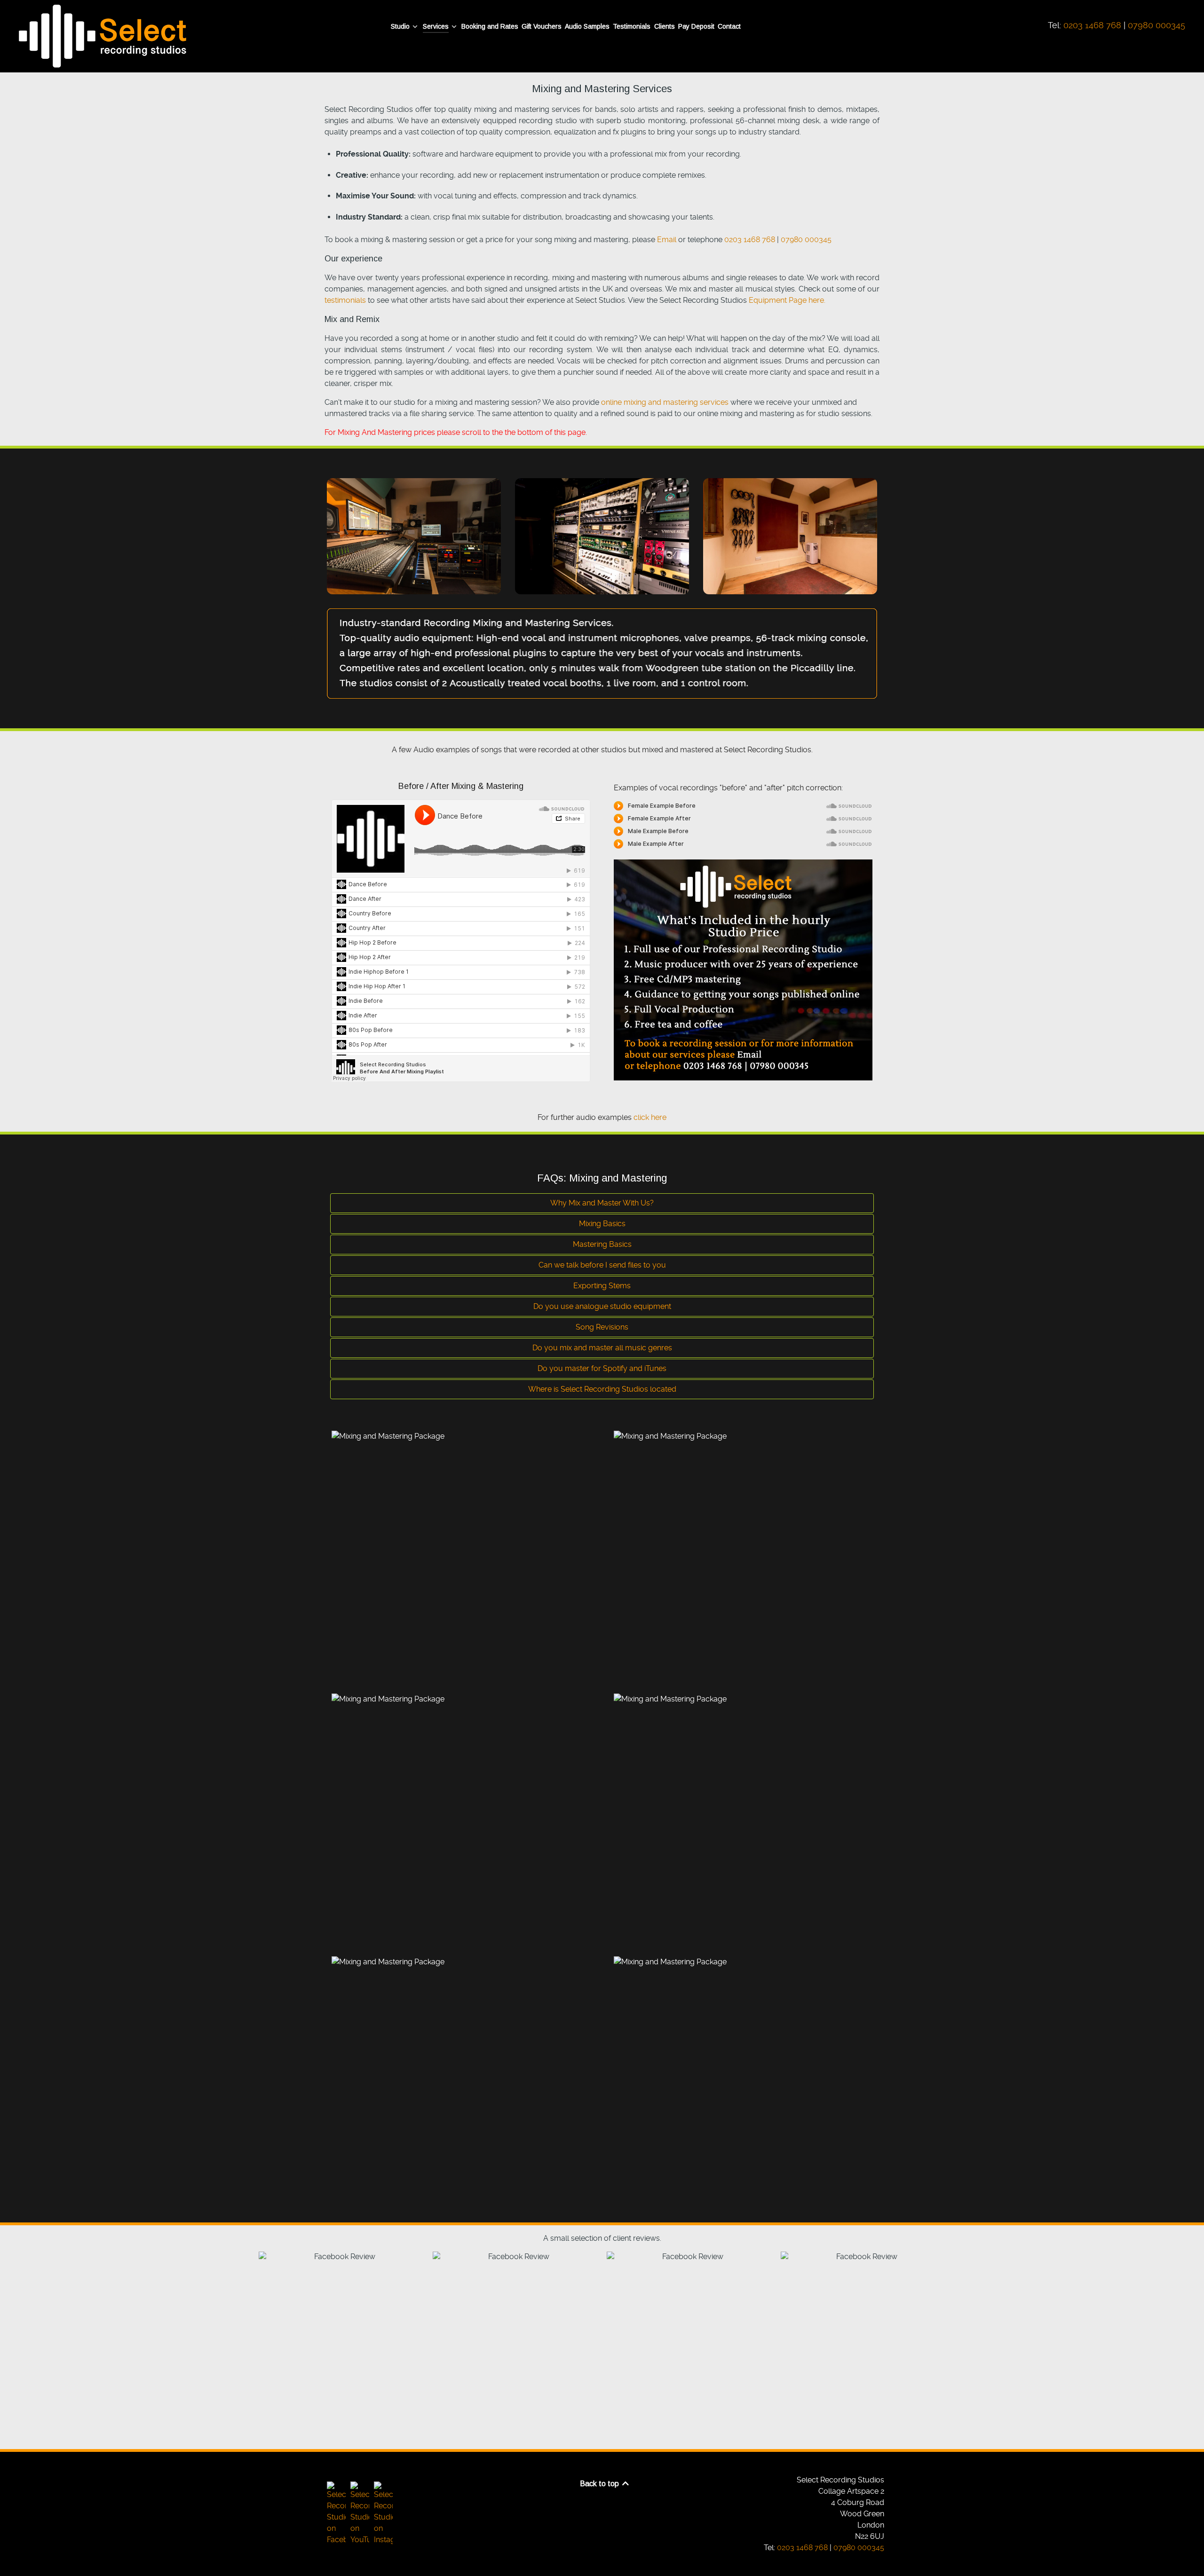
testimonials (345, 300)
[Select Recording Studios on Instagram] (382, 2513)
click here (650, 1117)
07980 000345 (1156, 25)
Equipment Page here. (787, 300)
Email (667, 240)
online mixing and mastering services (665, 402)
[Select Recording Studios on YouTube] (359, 2513)
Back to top (600, 2484)
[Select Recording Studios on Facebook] (336, 2513)
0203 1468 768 (1092, 25)
